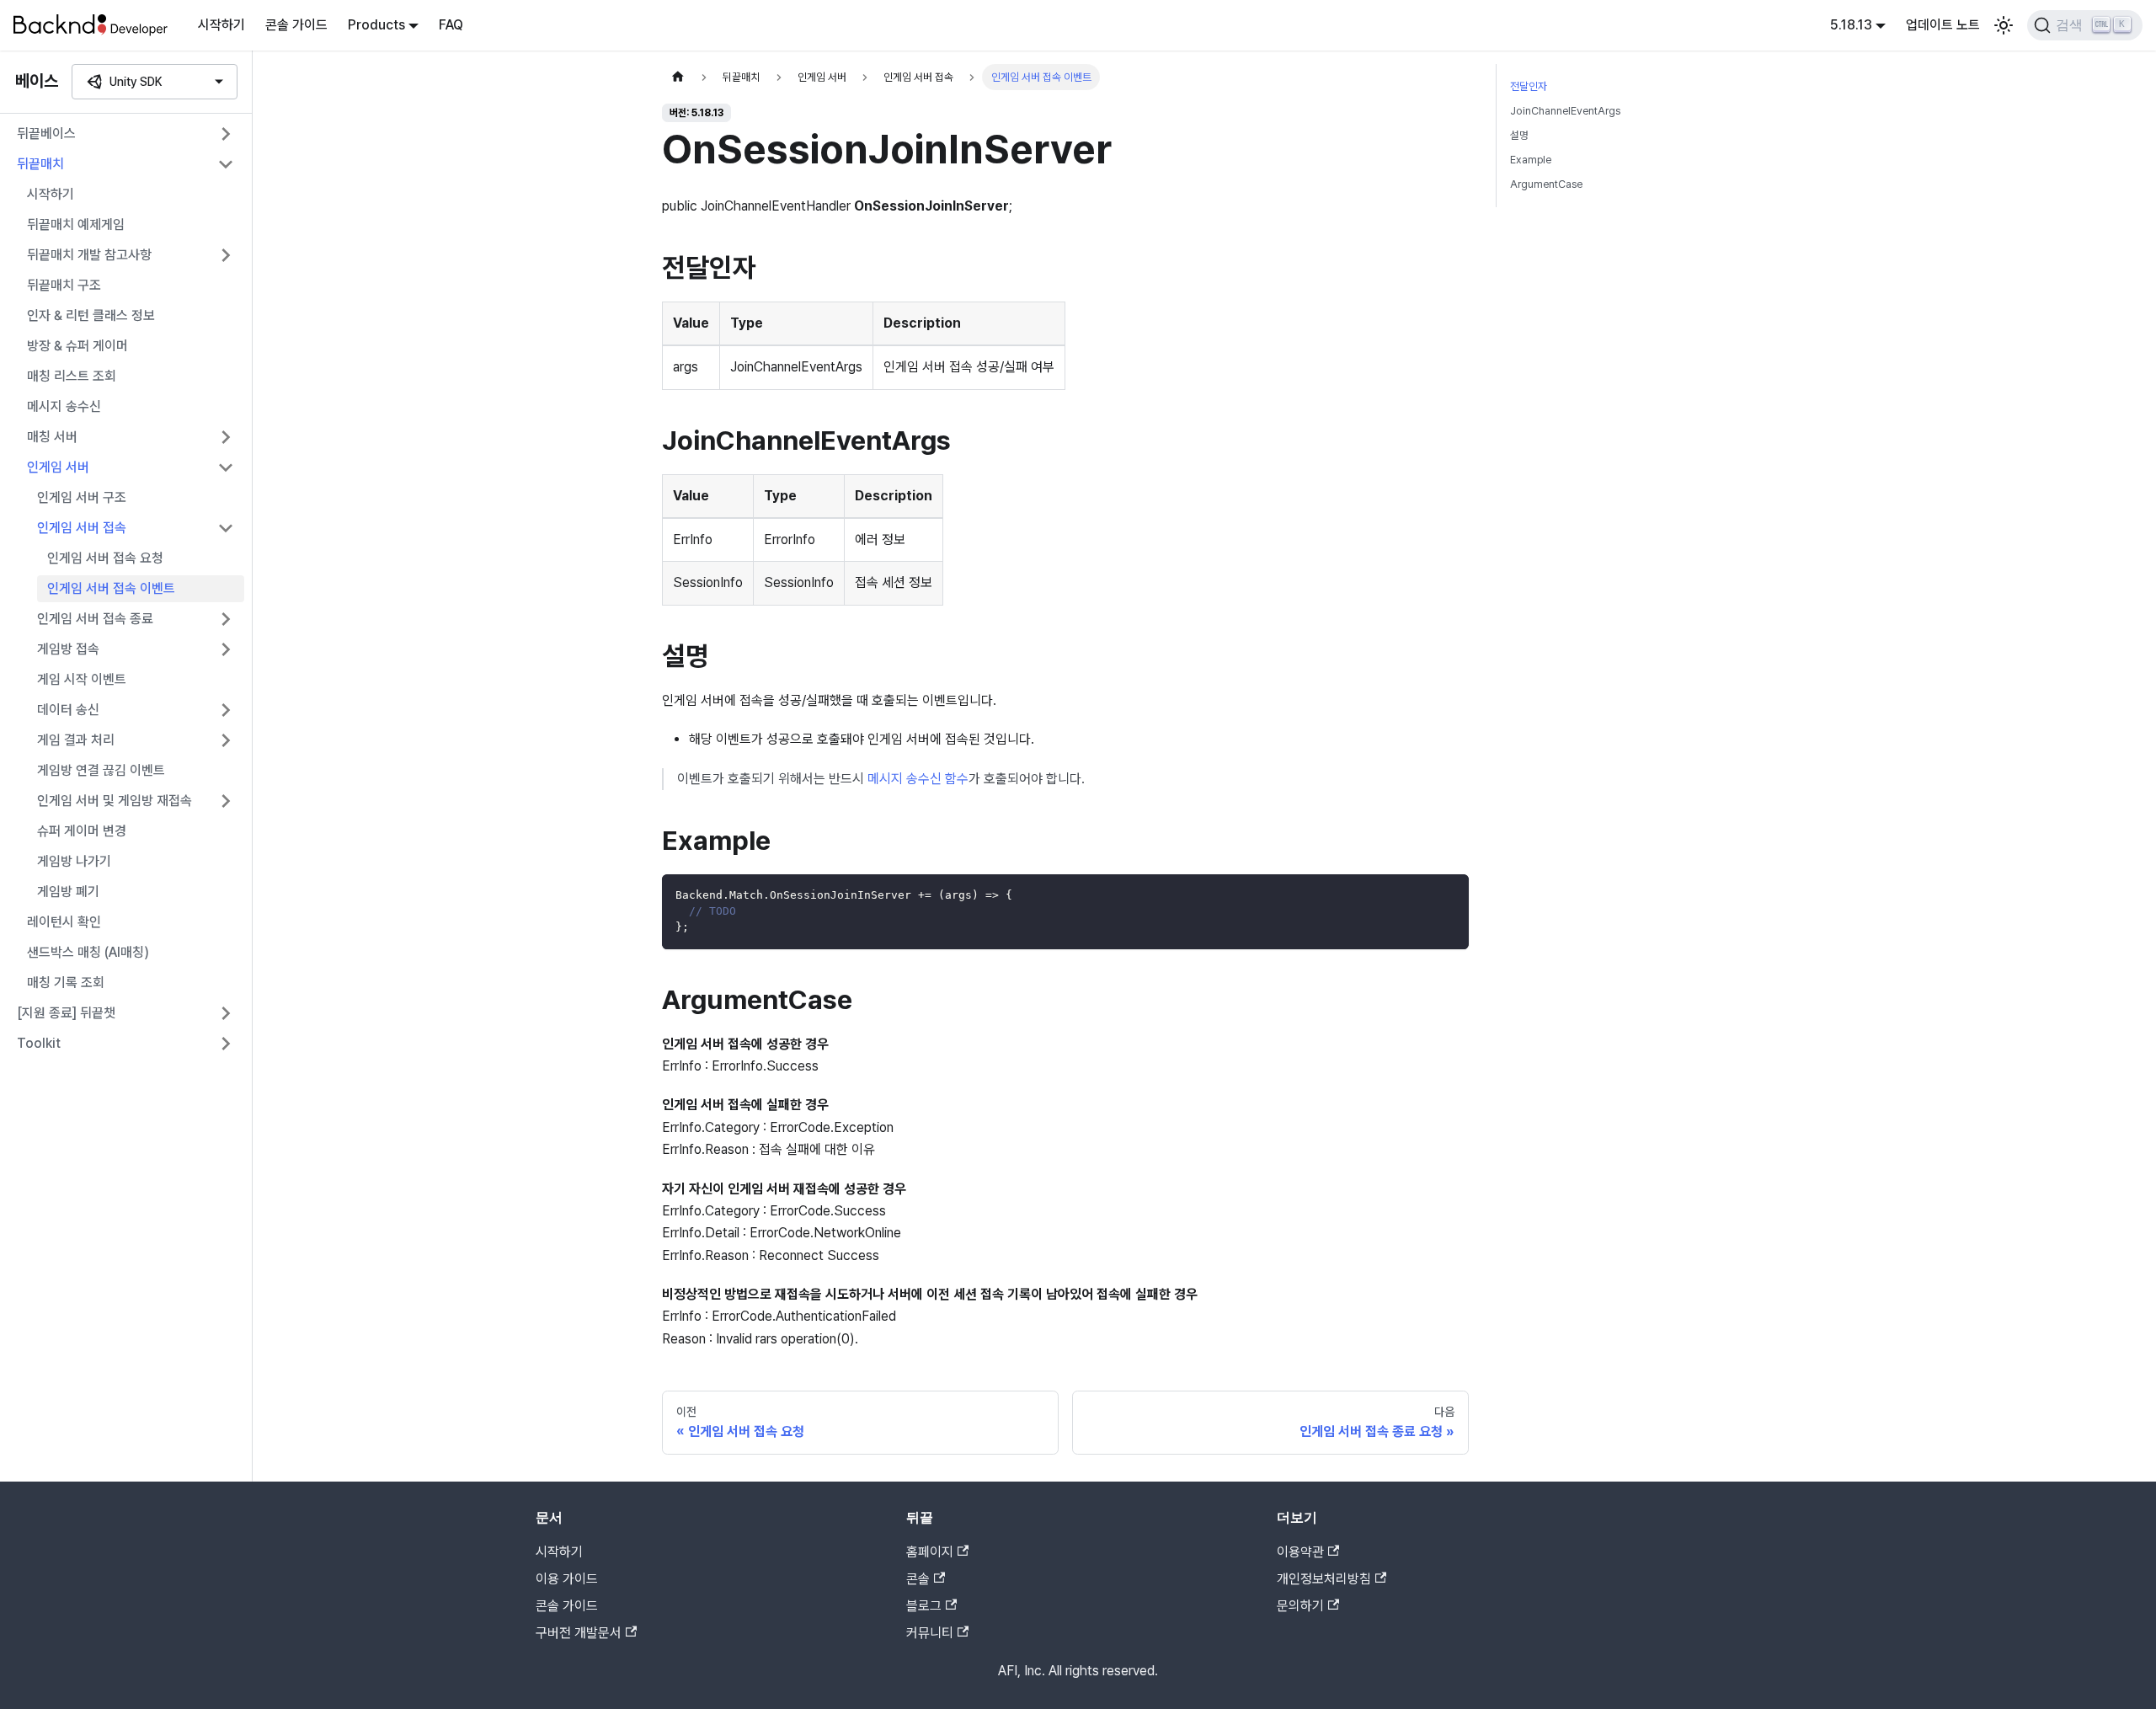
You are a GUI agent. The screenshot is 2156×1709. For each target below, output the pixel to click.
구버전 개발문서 (579, 1633)
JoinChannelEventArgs (1565, 111)
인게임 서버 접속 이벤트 (111, 588)
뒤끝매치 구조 (64, 285)
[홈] (678, 77)
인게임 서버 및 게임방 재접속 (115, 801)
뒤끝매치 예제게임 (76, 224)
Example (1531, 160)
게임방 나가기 (74, 861)
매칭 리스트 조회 (72, 376)
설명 (1519, 135)
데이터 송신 (68, 710)
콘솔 (918, 1579)
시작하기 (221, 25)
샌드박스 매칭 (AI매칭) (88, 952)
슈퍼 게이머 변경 (82, 831)
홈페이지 (930, 1552)
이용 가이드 (567, 1579)
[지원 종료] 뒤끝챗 (66, 1013)
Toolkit (39, 1043)
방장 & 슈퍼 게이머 (77, 346)
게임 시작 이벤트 (82, 679)
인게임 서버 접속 (82, 528)
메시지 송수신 (64, 406)
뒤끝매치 (40, 164)
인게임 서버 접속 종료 (95, 619)
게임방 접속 (68, 649)
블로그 (924, 1606)
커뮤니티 (930, 1633)
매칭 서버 (52, 437)
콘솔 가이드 (296, 25)
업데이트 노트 (1943, 25)
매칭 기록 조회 (66, 983)
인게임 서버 (58, 467)
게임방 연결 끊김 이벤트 (101, 770)
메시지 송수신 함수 (918, 779)
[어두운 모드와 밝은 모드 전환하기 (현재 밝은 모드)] (2004, 25)
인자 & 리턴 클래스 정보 (91, 315)
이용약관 (1300, 1552)
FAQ (451, 25)
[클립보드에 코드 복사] (1448, 895)
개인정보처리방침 (1324, 1579)
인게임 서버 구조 (82, 497)
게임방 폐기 (68, 892)
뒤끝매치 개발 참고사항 (89, 255)
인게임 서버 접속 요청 (105, 558)
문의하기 (1300, 1606)
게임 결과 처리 (76, 740)
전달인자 (1529, 86)
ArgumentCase (1546, 184)
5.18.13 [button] (1851, 25)
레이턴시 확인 (64, 922)
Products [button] (376, 25)
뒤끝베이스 (46, 134)
